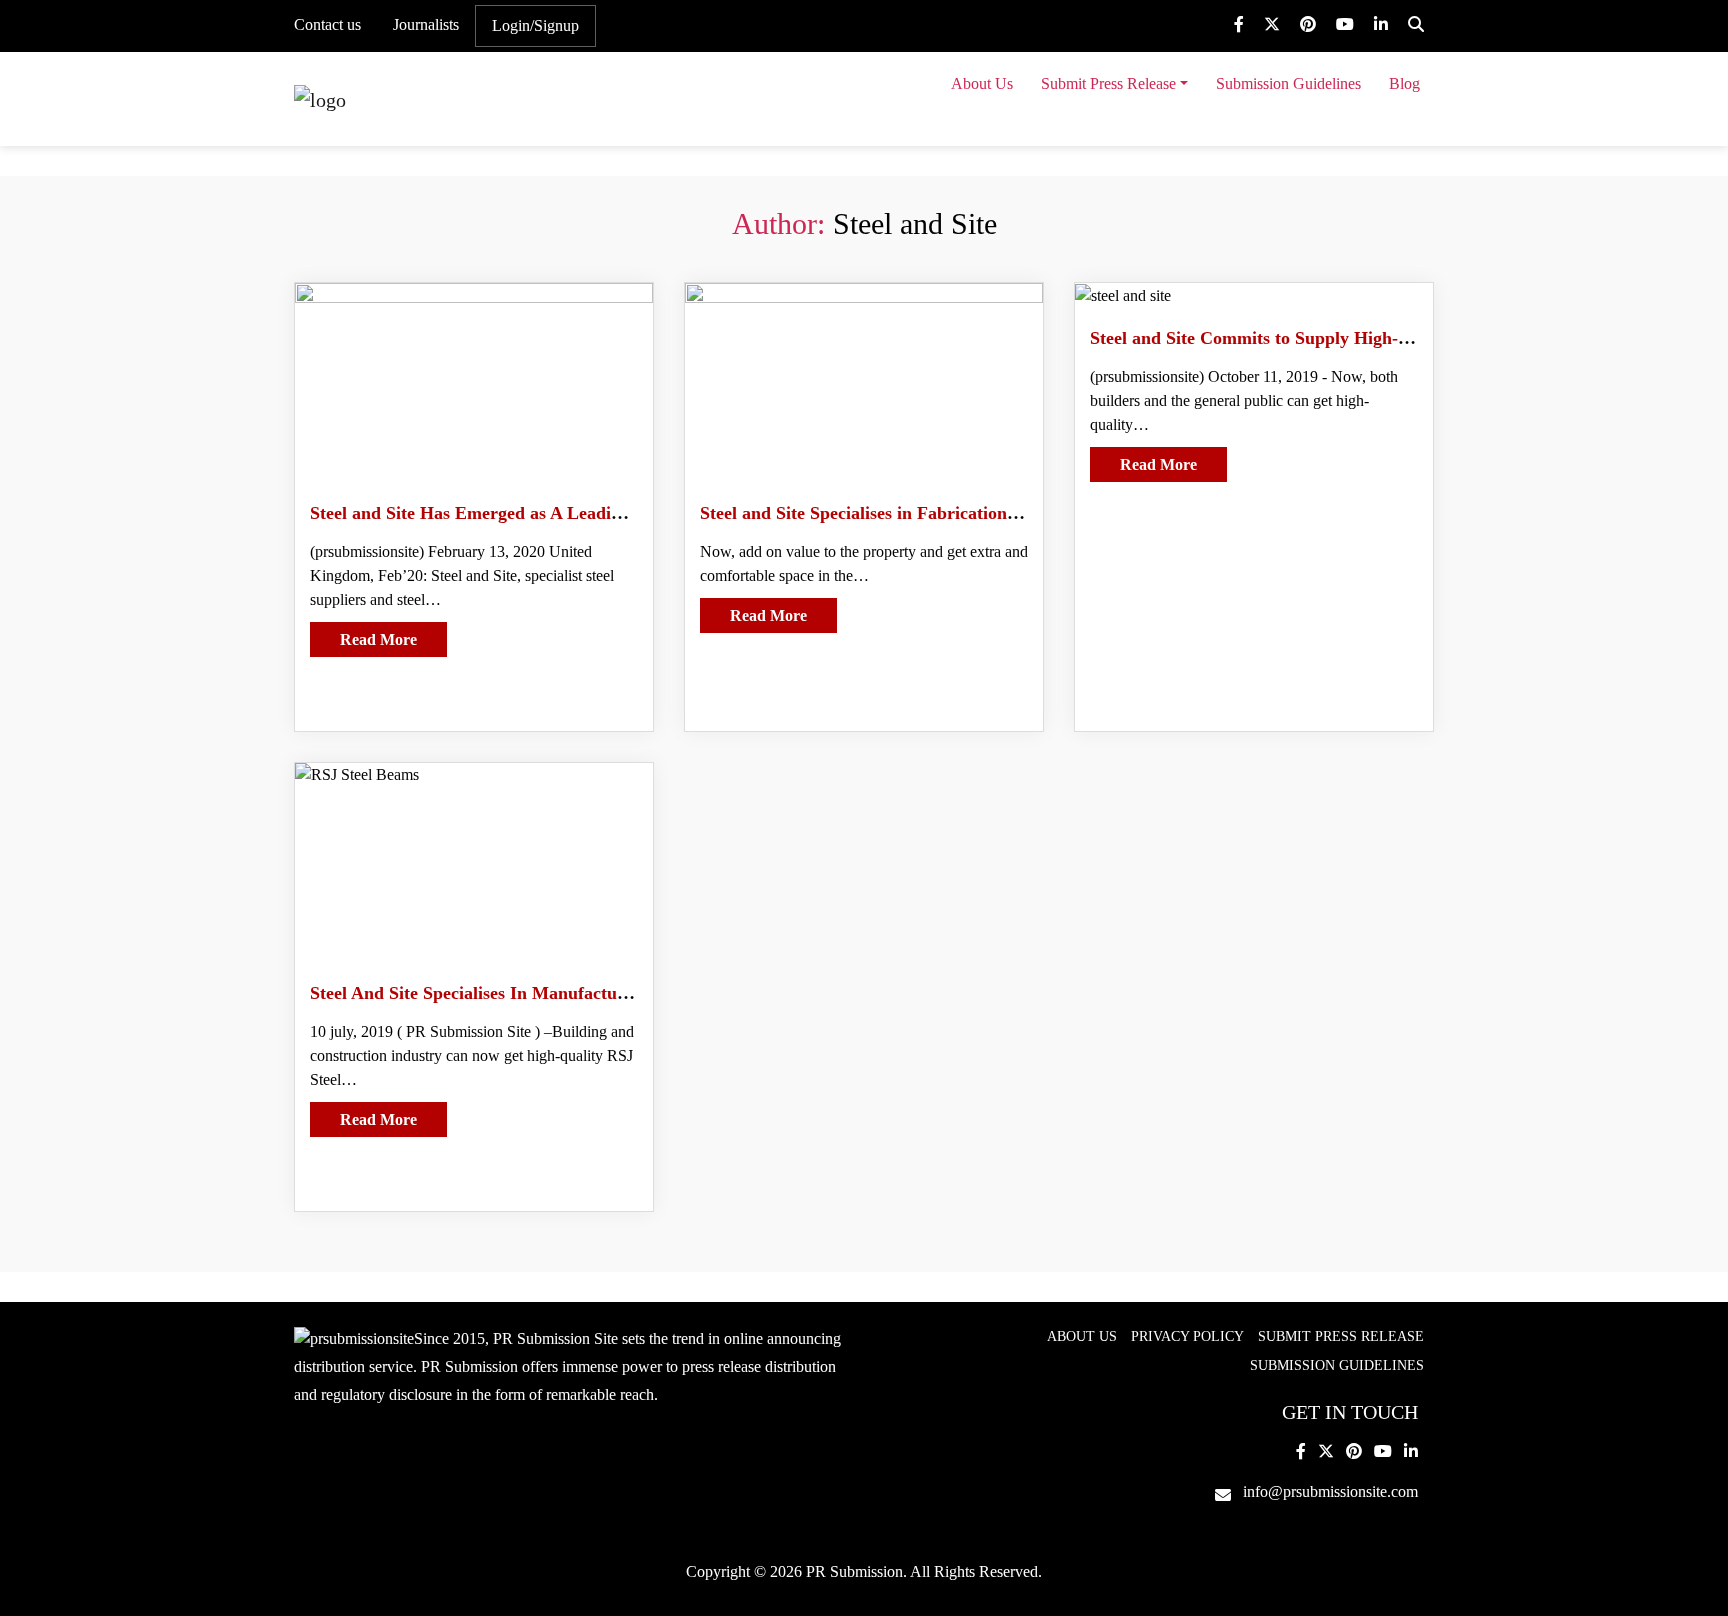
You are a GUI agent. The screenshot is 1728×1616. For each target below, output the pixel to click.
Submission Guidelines (1288, 83)
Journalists (426, 24)
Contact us (327, 24)
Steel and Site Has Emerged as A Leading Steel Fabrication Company (578, 513)
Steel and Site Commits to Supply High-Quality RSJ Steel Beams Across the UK (1399, 338)
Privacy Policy (1187, 1336)
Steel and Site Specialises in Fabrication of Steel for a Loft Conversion (971, 513)
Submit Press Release (1108, 83)
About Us (982, 83)
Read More (378, 639)
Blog (1404, 83)
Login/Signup (535, 25)
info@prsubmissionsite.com (1330, 1491)
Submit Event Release (1114, 130)
